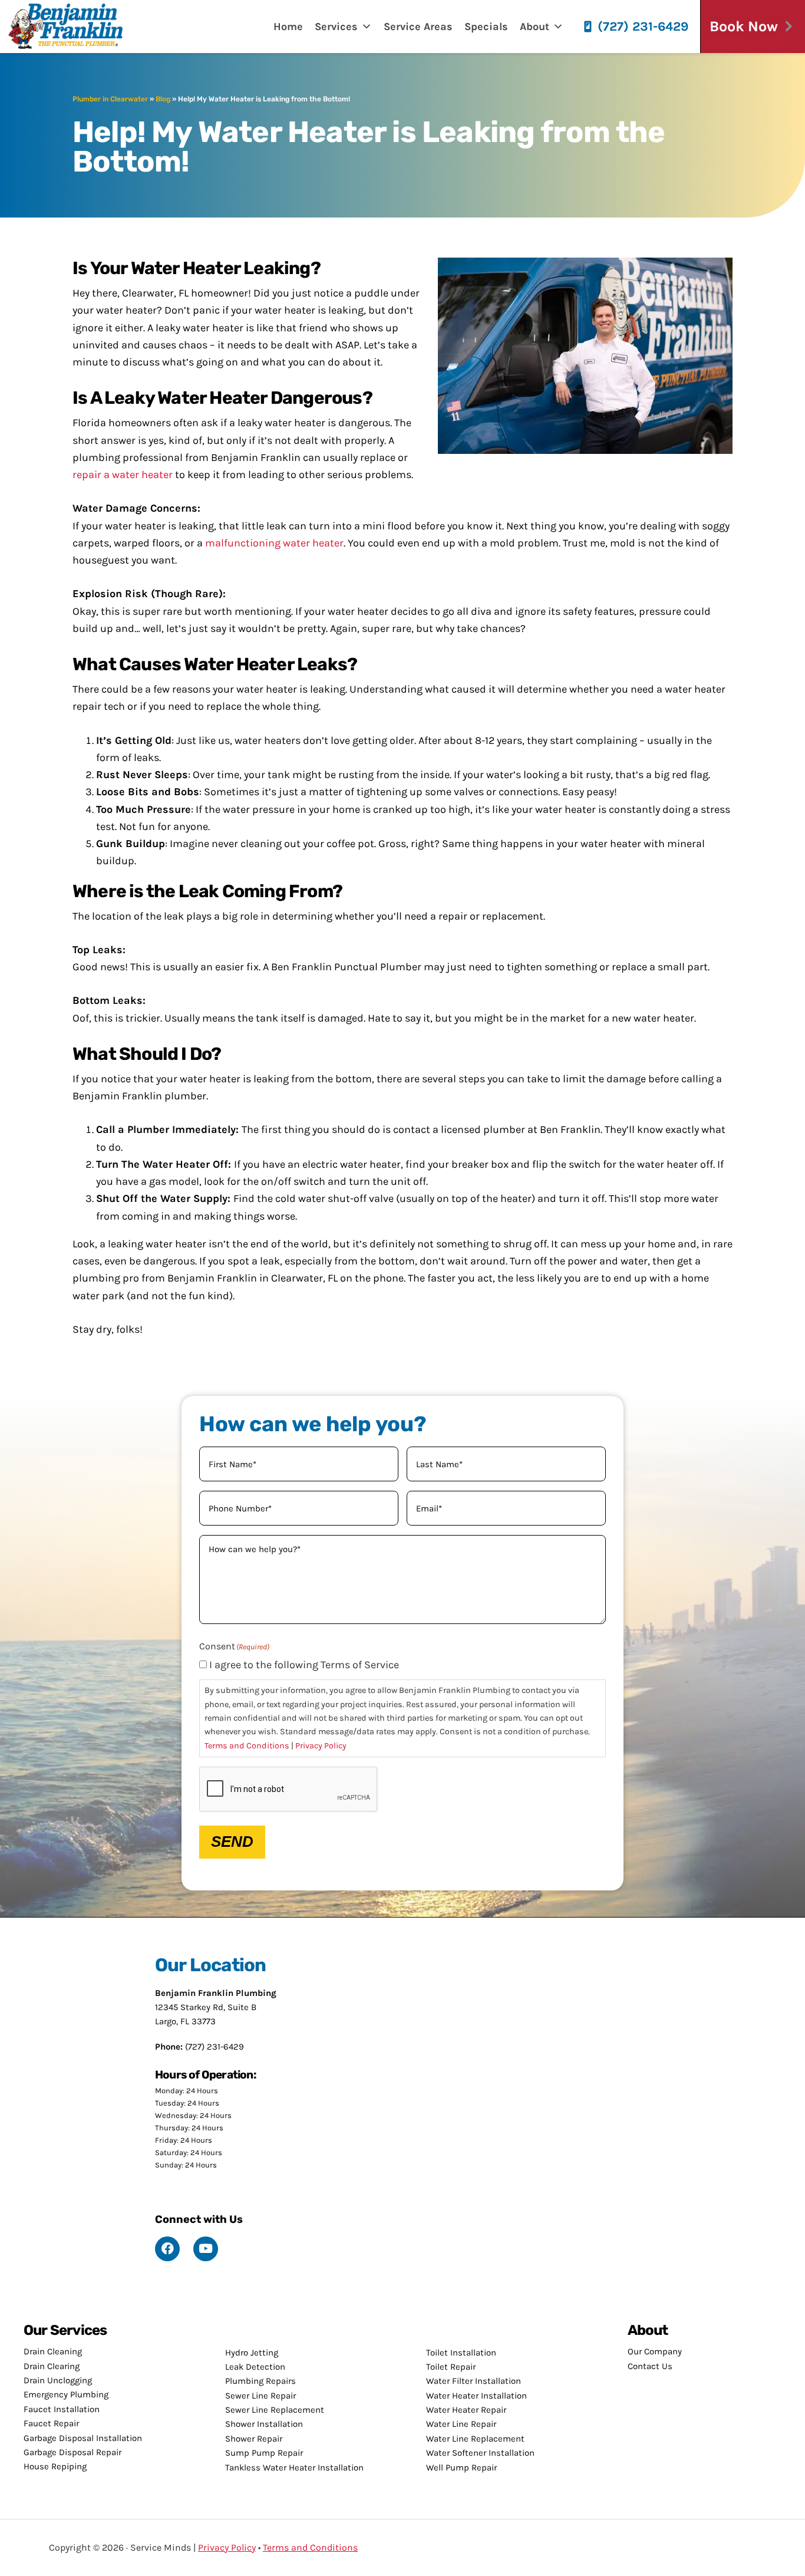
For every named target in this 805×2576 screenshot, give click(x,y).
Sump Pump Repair (264, 2453)
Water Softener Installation (480, 2453)
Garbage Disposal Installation (83, 2438)
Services (336, 27)
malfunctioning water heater (274, 543)
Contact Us (650, 2366)
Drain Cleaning (53, 2351)
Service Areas (418, 27)
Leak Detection (255, 2367)
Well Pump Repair (461, 2468)
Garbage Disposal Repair (72, 2452)
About (535, 27)
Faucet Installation (62, 2409)
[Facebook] (167, 2249)
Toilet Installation (461, 2353)
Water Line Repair (461, 2424)
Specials (486, 27)
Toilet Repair (451, 2367)
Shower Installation (264, 2424)
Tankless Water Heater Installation (294, 2468)
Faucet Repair (51, 2423)
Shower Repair (254, 2439)
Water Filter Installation (474, 2381)
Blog (163, 99)
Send (232, 1842)
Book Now (744, 26)
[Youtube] (206, 2249)
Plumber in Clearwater (110, 99)
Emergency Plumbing (66, 2394)
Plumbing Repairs (260, 2381)
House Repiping (55, 2466)
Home (288, 27)
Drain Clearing (52, 2366)
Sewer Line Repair (260, 2396)
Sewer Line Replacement (275, 2410)
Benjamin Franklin (74, 27)
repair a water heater (123, 475)
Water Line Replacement (475, 2439)
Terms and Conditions (247, 1746)
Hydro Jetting (252, 2353)
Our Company (655, 2351)
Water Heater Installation (476, 2396)
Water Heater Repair (466, 2410)
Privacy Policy (321, 1746)
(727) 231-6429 (643, 27)
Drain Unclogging (58, 2380)
